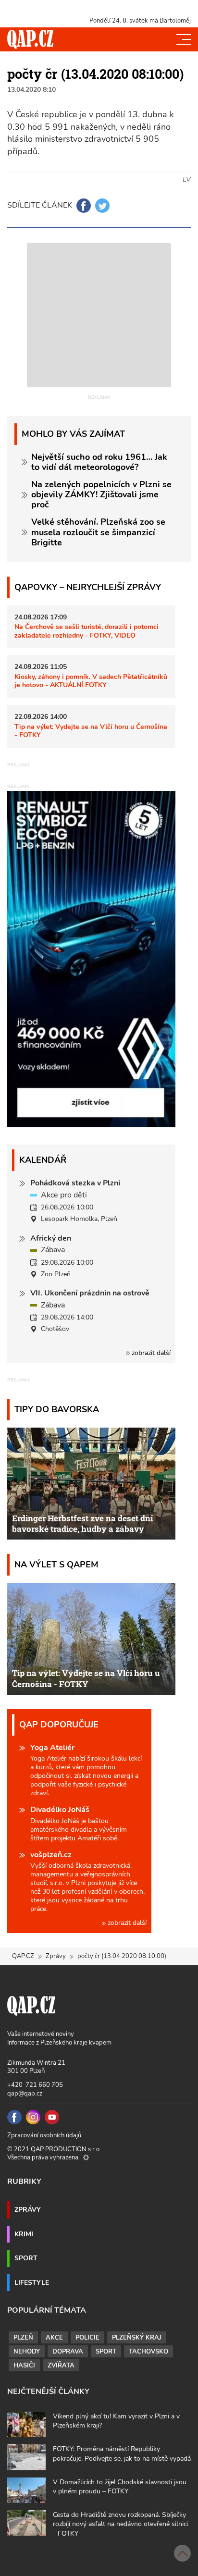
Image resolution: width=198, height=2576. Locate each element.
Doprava (68, 2352)
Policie (87, 2338)
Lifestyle (32, 2282)
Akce (54, 2338)
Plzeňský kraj (137, 2338)
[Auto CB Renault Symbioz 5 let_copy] (91, 1125)
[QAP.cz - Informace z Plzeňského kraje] (30, 39)
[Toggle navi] (184, 39)
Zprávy (56, 1956)
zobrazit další (150, 1353)
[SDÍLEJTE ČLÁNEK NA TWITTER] (102, 206)
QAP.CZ (23, 1956)
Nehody (27, 2352)
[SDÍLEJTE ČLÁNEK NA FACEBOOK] (84, 206)
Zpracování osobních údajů (44, 2135)
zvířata (61, 2366)
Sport (26, 2258)
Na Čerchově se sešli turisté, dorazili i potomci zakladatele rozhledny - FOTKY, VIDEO (87, 631)
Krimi (24, 2234)
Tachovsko (148, 2352)
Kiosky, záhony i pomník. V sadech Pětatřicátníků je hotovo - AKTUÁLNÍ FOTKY (91, 681)
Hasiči (24, 2366)
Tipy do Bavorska (57, 1409)
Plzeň (23, 2338)
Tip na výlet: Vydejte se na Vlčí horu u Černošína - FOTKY (91, 731)
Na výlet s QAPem (56, 1564)
